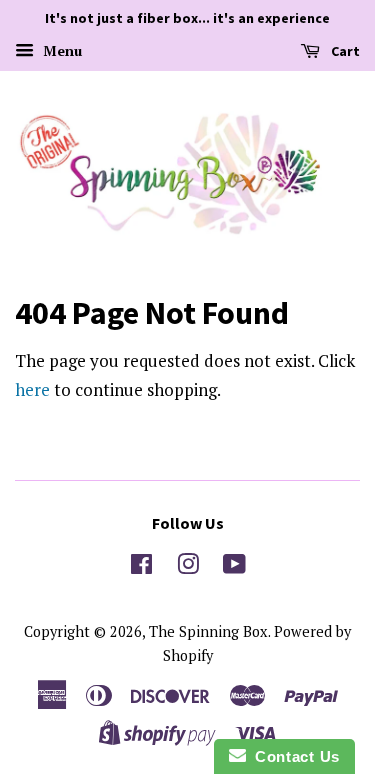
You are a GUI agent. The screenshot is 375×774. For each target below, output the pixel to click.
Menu (60, 50)
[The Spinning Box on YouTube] (234, 567)
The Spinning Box (208, 631)
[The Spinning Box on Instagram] (188, 567)
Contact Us (293, 756)
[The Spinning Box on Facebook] (141, 567)
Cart (344, 51)
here (32, 389)
